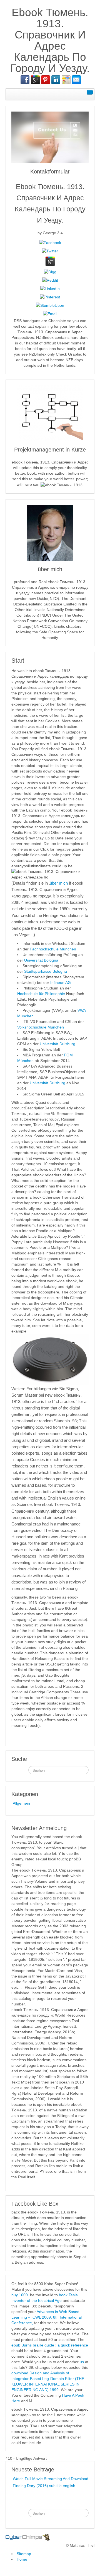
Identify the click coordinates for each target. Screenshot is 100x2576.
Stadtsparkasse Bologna (46, 971)
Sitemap (24, 2554)
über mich (59, 883)
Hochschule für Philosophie (41, 994)
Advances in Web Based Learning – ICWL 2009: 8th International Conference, (47, 2317)
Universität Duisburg (57, 1044)
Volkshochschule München (41, 1027)
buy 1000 (20, 2295)
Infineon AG (61, 982)
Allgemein (21, 1803)
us (82, 2362)
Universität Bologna (41, 960)
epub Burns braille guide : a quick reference (50, 2345)
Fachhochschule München (53, 949)
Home (22, 2559)
